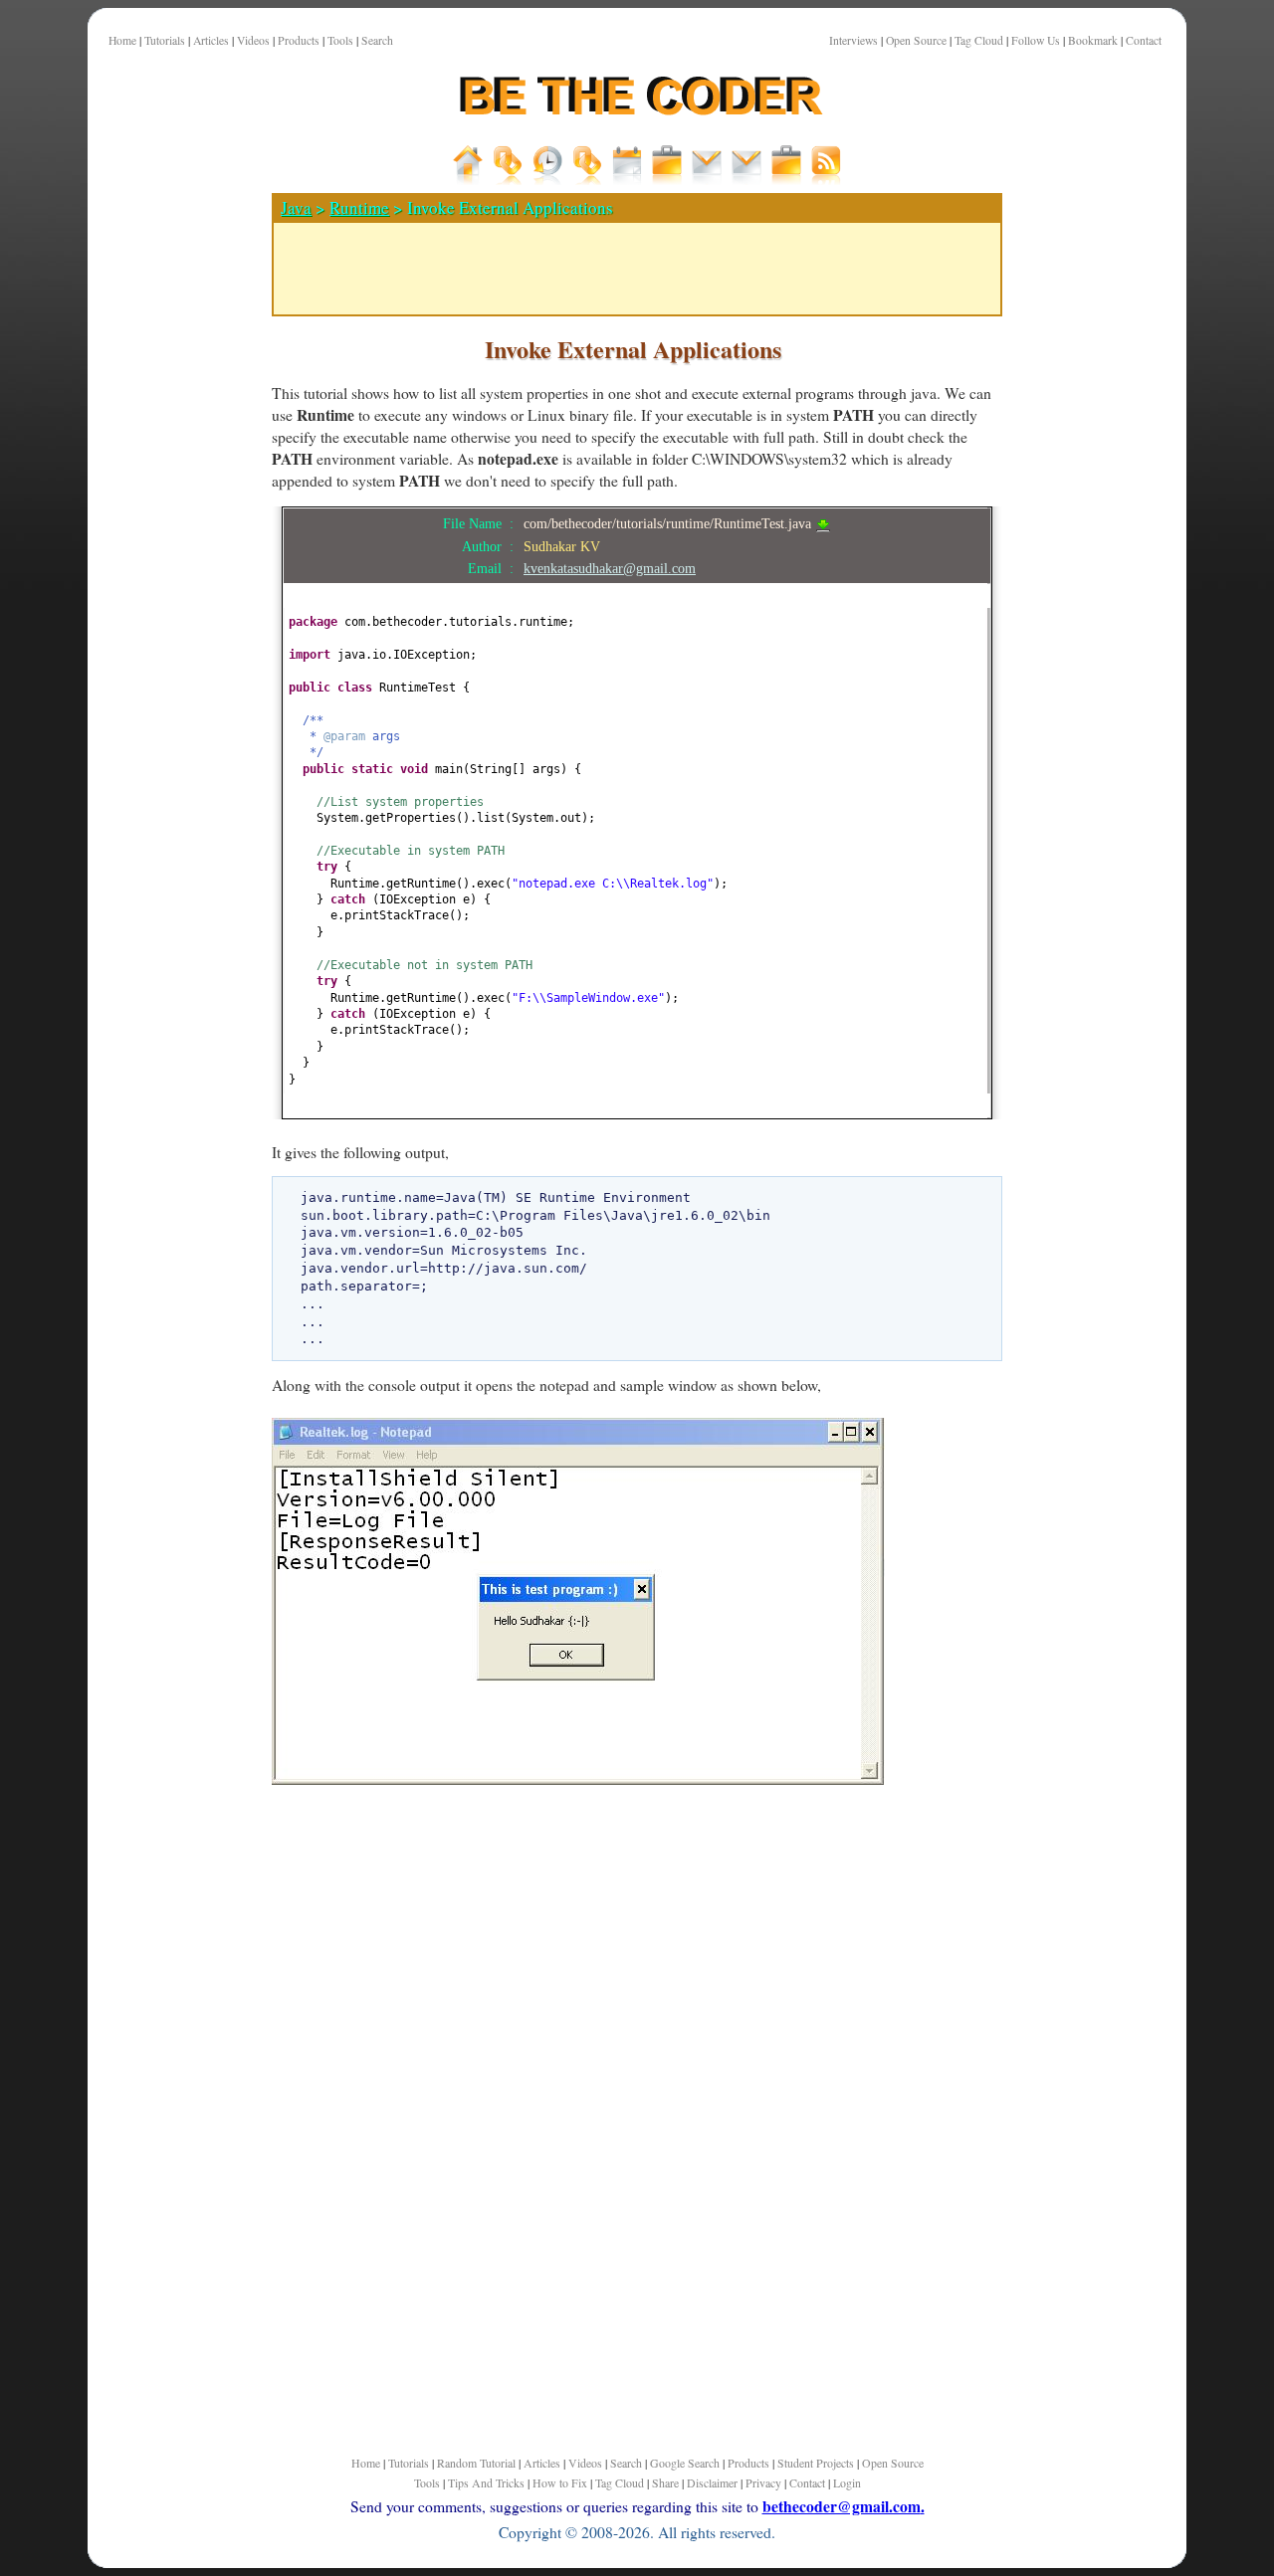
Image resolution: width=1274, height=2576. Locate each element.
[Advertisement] (172, 695)
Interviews (853, 40)
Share (665, 2482)
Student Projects (816, 2463)
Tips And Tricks (486, 2482)
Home (122, 40)
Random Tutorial (476, 2463)
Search (377, 40)
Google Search (685, 2463)
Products (299, 40)
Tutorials (165, 40)
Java (296, 207)
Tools (340, 40)
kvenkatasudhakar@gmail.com (610, 568)
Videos (253, 40)
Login (847, 2482)
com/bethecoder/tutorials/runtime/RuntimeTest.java (669, 523)
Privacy (763, 2482)
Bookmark (1093, 40)
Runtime (359, 207)
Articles (211, 40)
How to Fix (560, 2482)
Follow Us (1036, 40)
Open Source (916, 40)
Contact (1144, 40)
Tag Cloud (979, 40)
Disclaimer (712, 2482)
